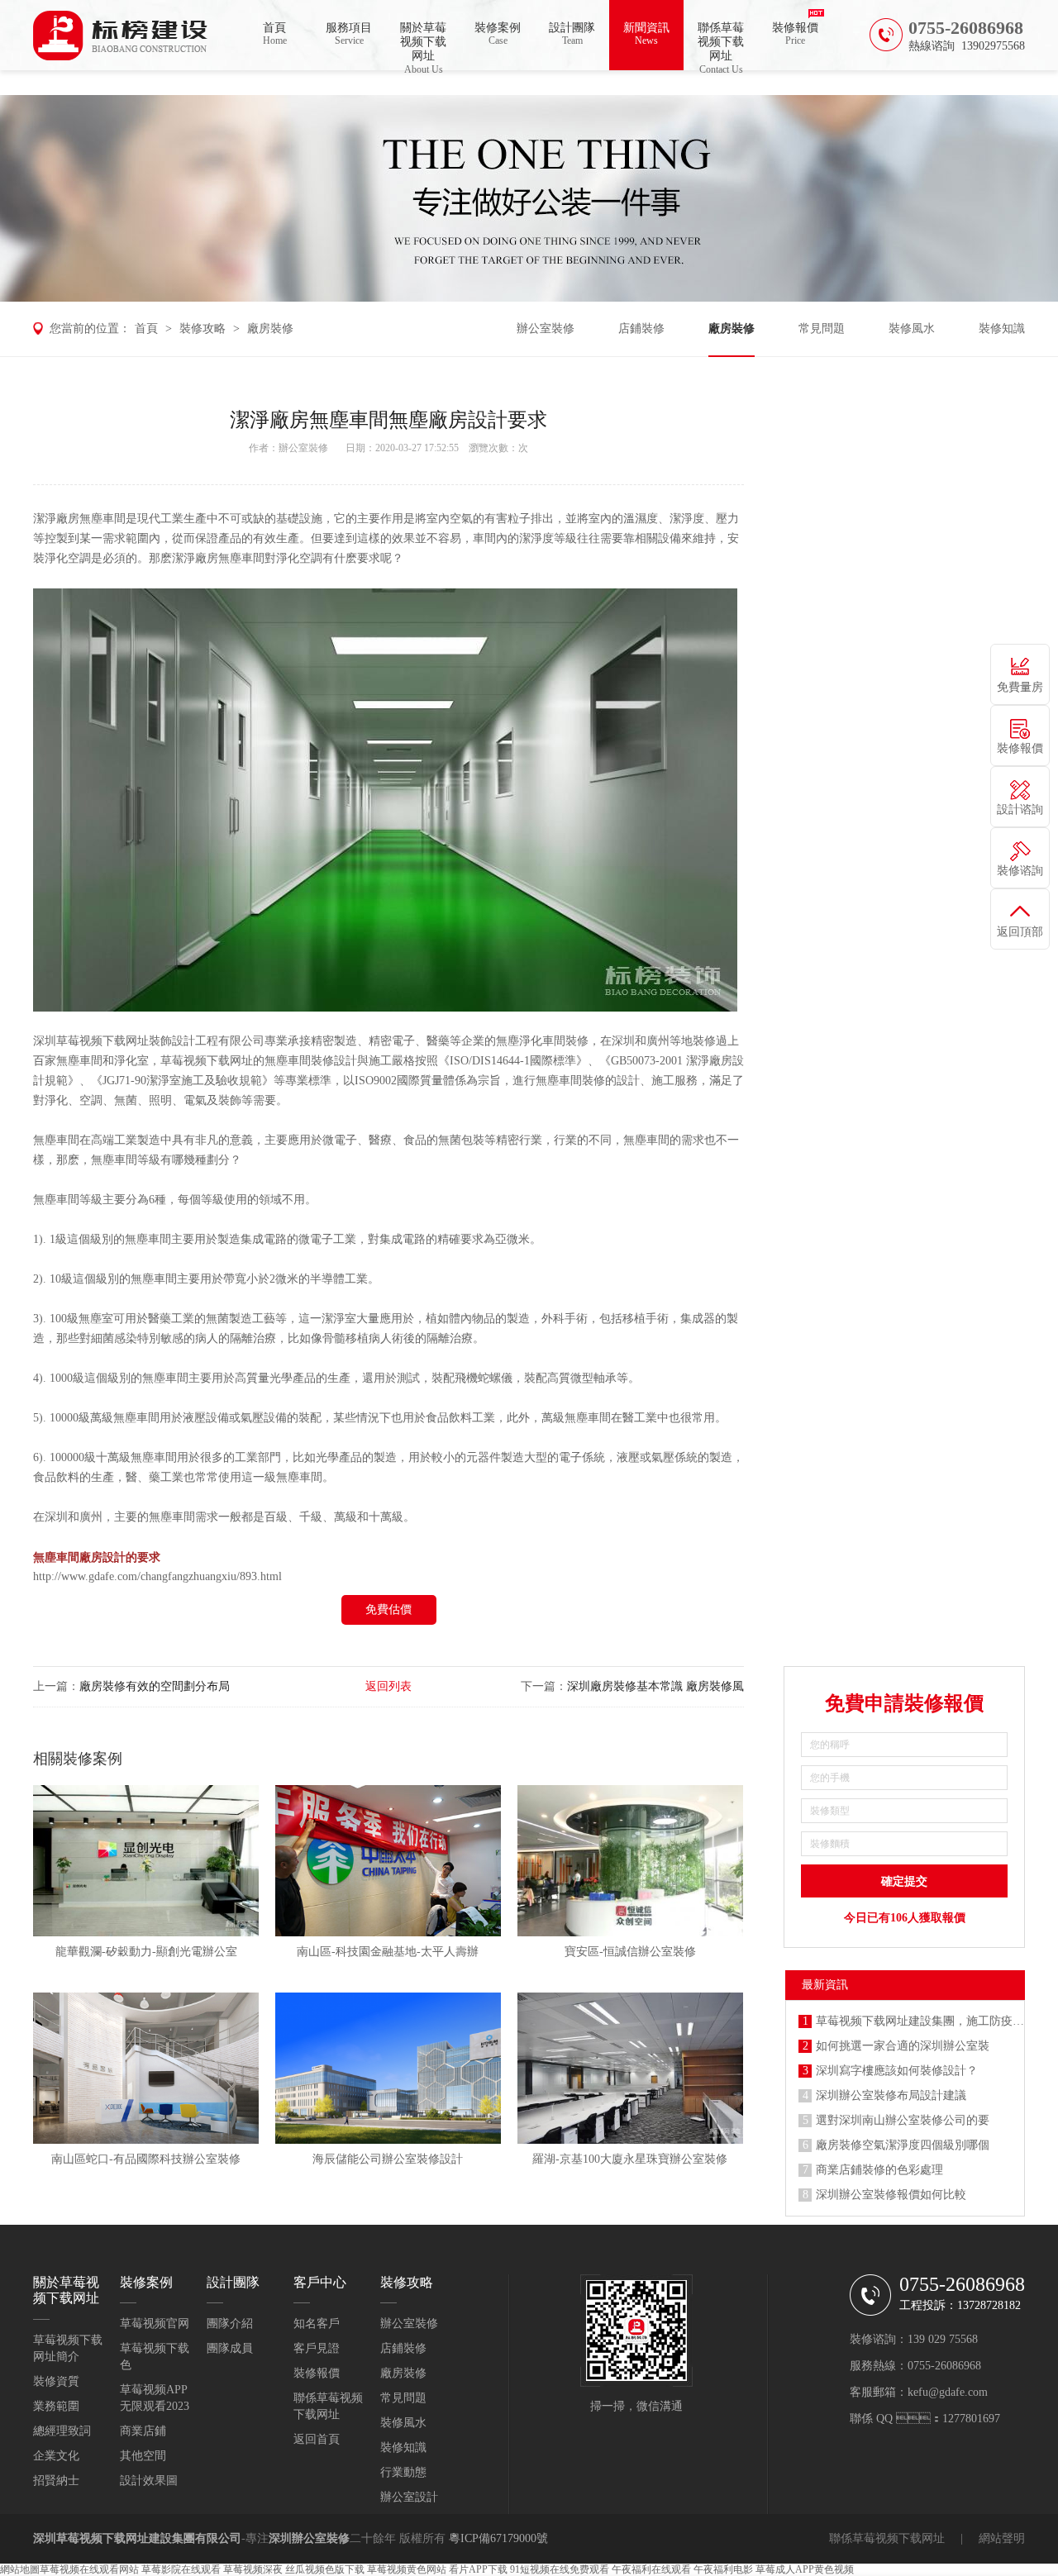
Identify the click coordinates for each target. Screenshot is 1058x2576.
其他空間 (143, 2456)
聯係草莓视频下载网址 (721, 46)
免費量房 (1020, 687)
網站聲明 (1002, 2538)
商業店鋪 (143, 2431)
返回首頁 (317, 2439)
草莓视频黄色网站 (407, 2569)
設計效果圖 (149, 2481)
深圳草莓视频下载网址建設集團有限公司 (137, 2538)
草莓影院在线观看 (181, 2569)
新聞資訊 (646, 34)
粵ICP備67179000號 (498, 2538)
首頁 (275, 34)
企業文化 (56, 2456)
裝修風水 (912, 329)
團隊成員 (230, 2348)
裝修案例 (498, 34)
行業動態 (403, 2472)
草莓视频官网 (155, 2324)
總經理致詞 (62, 2431)
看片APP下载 (478, 2569)
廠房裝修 (270, 329)
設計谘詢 (1020, 809)
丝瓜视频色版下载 (325, 2569)
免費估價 (388, 1609)
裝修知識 (1002, 329)
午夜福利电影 (723, 2569)
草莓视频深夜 (253, 2569)
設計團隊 (572, 34)
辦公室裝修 (546, 329)
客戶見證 (317, 2348)
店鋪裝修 (641, 329)
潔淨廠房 (56, 519)
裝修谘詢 (1020, 871)
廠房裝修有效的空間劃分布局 (155, 1686)
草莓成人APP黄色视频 (805, 2569)
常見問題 (822, 329)
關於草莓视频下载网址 (423, 46)
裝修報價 (795, 34)
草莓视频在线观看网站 (89, 2569)
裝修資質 (56, 2381)
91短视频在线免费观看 (560, 2569)
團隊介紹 (230, 2324)
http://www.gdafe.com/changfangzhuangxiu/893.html (157, 1576)
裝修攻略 (203, 329)
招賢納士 (56, 2481)
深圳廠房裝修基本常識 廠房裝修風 (655, 1686)
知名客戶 (317, 2324)
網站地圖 (20, 2569)
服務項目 (349, 34)
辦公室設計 (409, 2497)
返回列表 (388, 1686)
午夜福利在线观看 (651, 2569)
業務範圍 (56, 2406)
